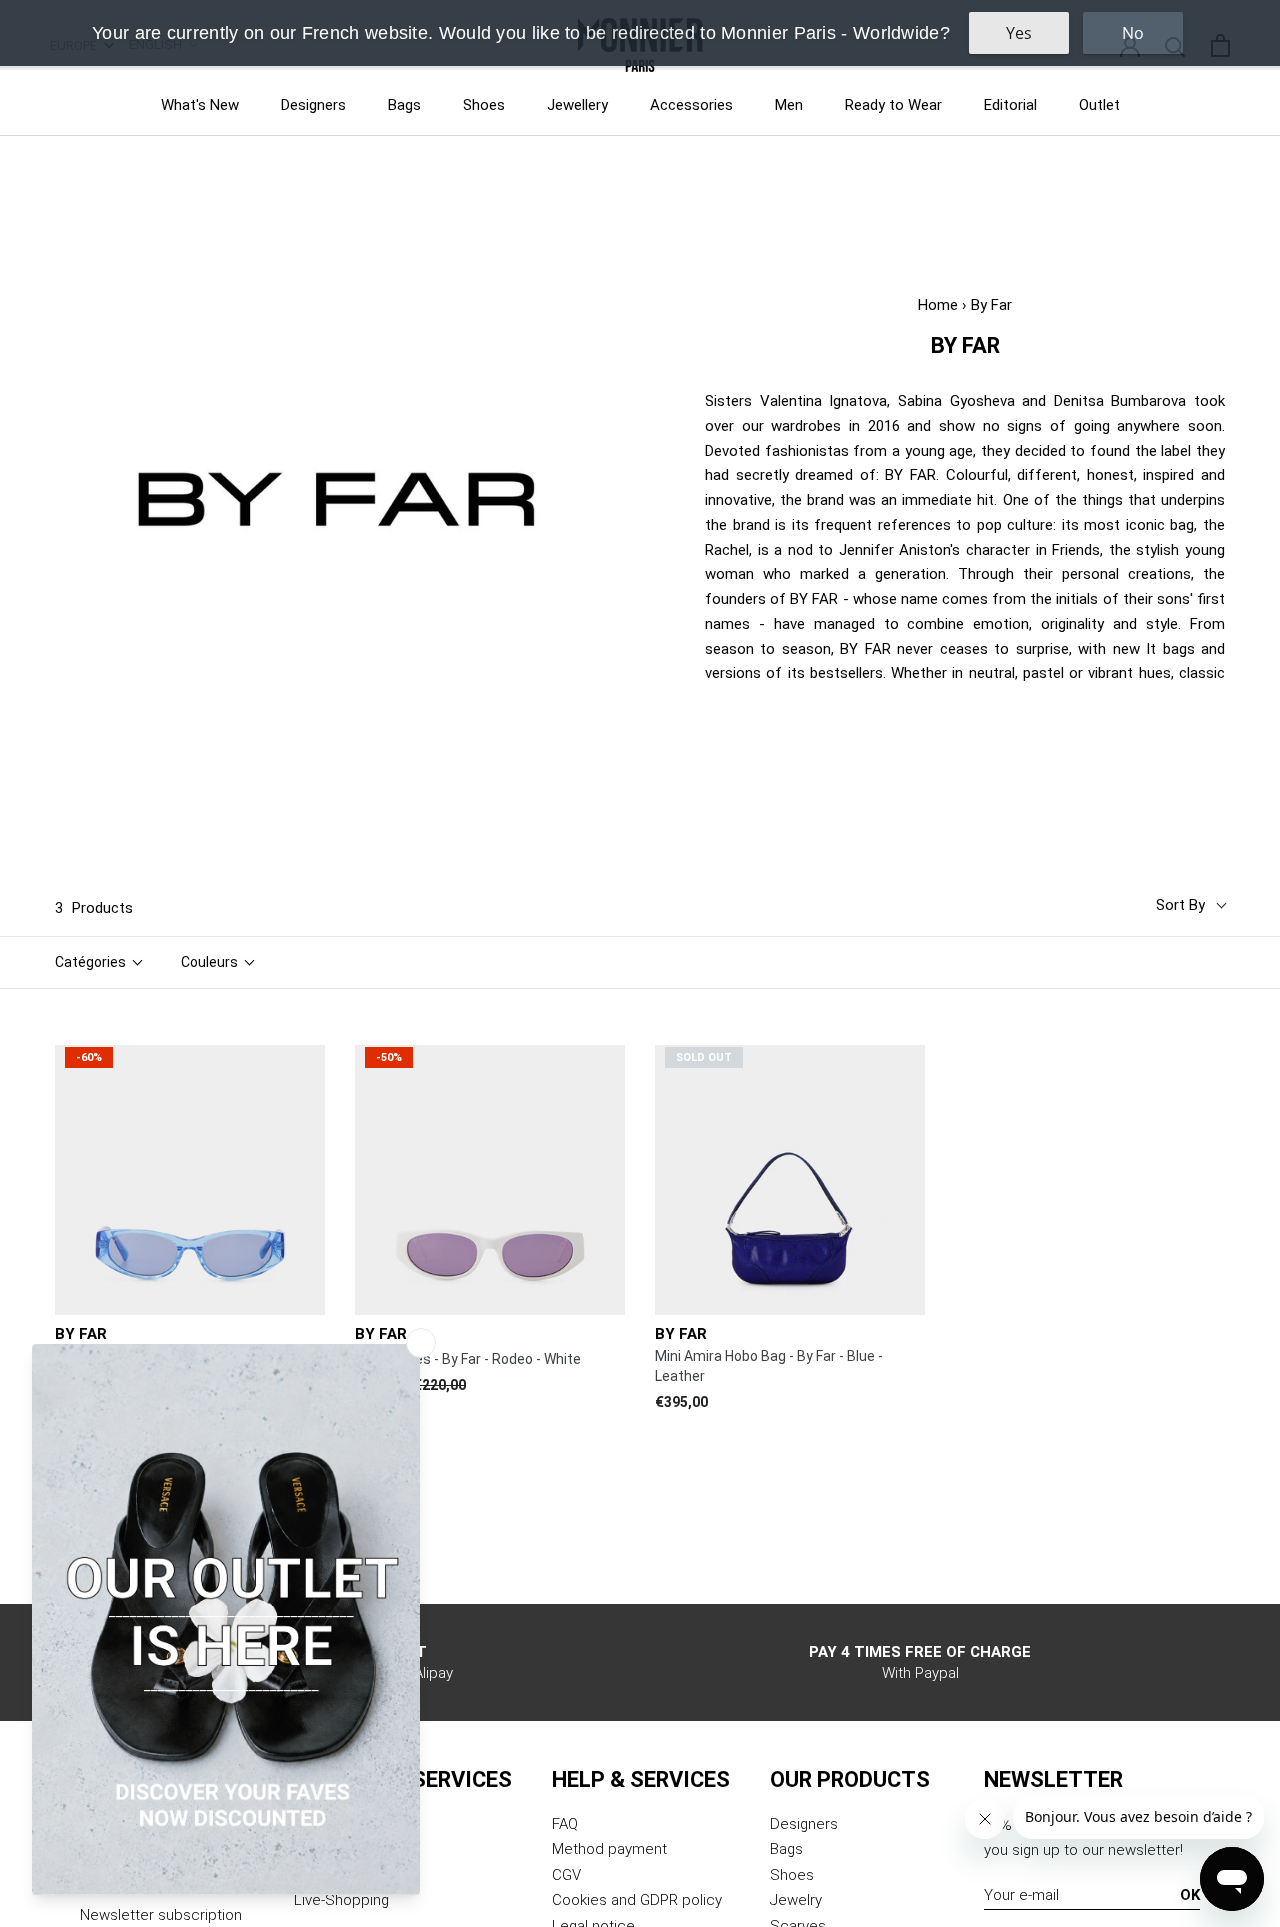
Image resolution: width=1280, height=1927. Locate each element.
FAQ (565, 1824)
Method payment (609, 1849)
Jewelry (796, 1900)
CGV (566, 1875)
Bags (404, 105)
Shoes (484, 105)
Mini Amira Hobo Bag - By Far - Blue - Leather (769, 1366)
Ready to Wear (893, 105)
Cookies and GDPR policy (637, 1900)
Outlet (1099, 105)
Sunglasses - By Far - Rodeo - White (468, 1359)
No (1133, 33)
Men (789, 105)
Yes (1019, 33)
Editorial (1010, 105)
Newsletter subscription (161, 1915)
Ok (1190, 1895)
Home (938, 305)
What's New (200, 105)
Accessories (691, 105)
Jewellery (577, 105)
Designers (313, 105)
